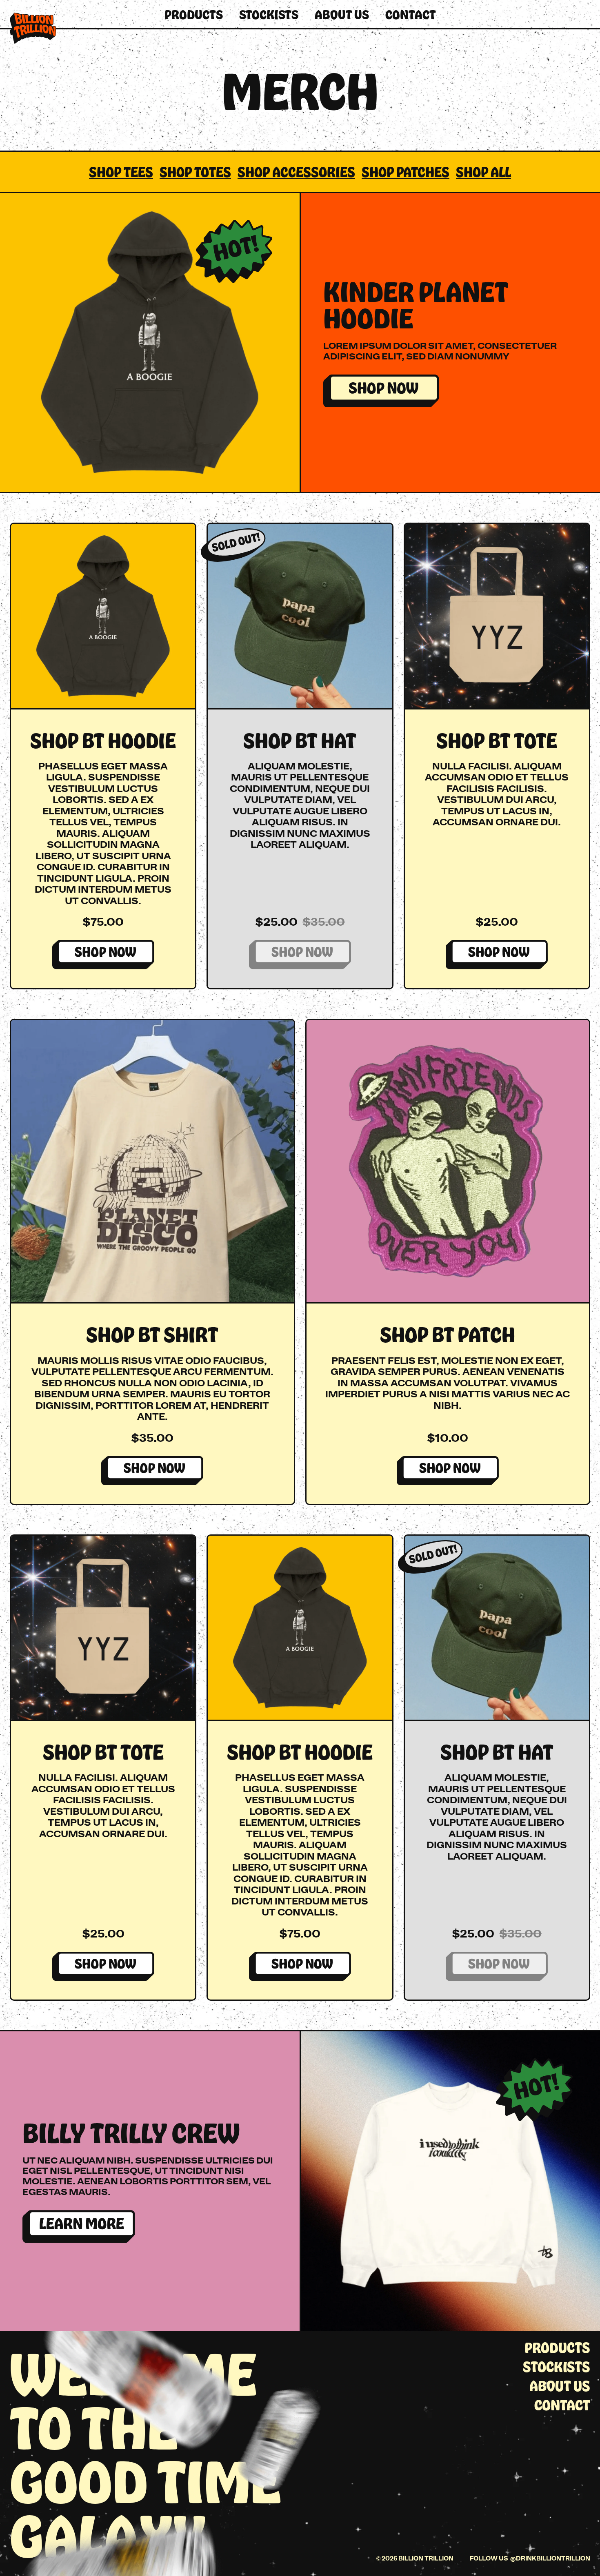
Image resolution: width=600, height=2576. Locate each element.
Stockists (269, 14)
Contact (411, 14)
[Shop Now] (381, 391)
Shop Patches (406, 172)
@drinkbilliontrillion (550, 2558)
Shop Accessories (296, 172)
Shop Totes (195, 172)
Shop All (483, 172)
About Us (342, 14)
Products (194, 14)
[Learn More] (79, 2227)
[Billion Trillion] (33, 28)
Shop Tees (121, 172)
